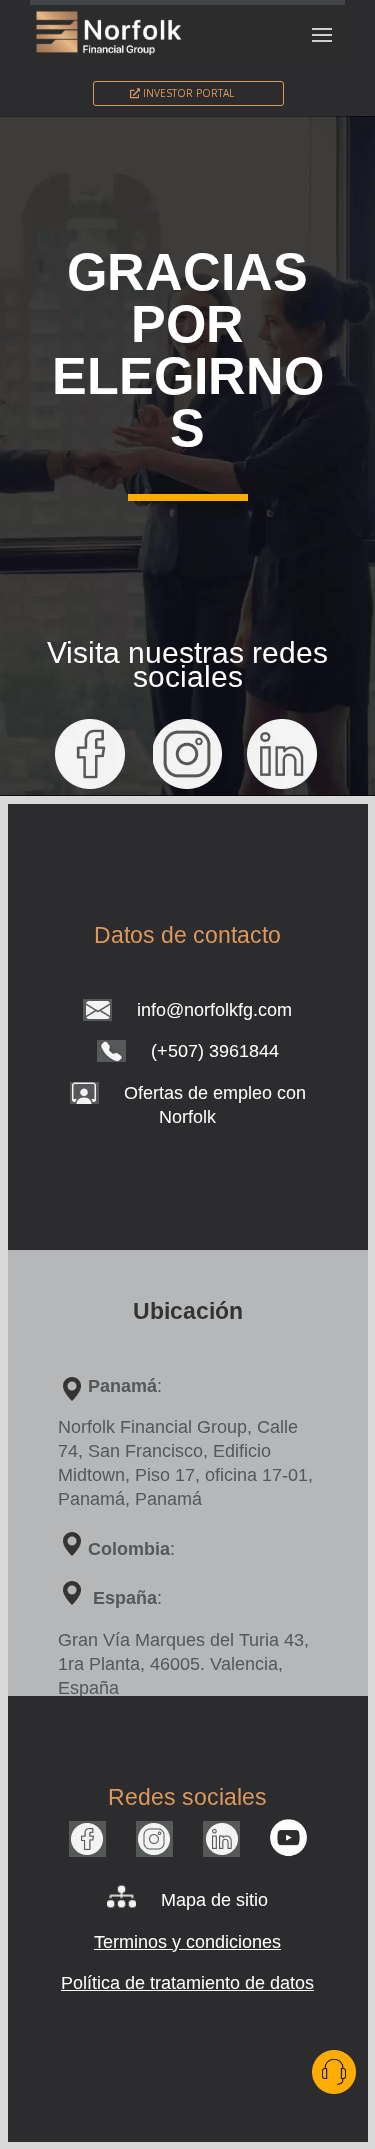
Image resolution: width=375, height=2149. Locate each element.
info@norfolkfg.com (214, 1010)
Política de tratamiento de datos (187, 1983)
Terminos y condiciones (187, 1942)
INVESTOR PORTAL (188, 93)
